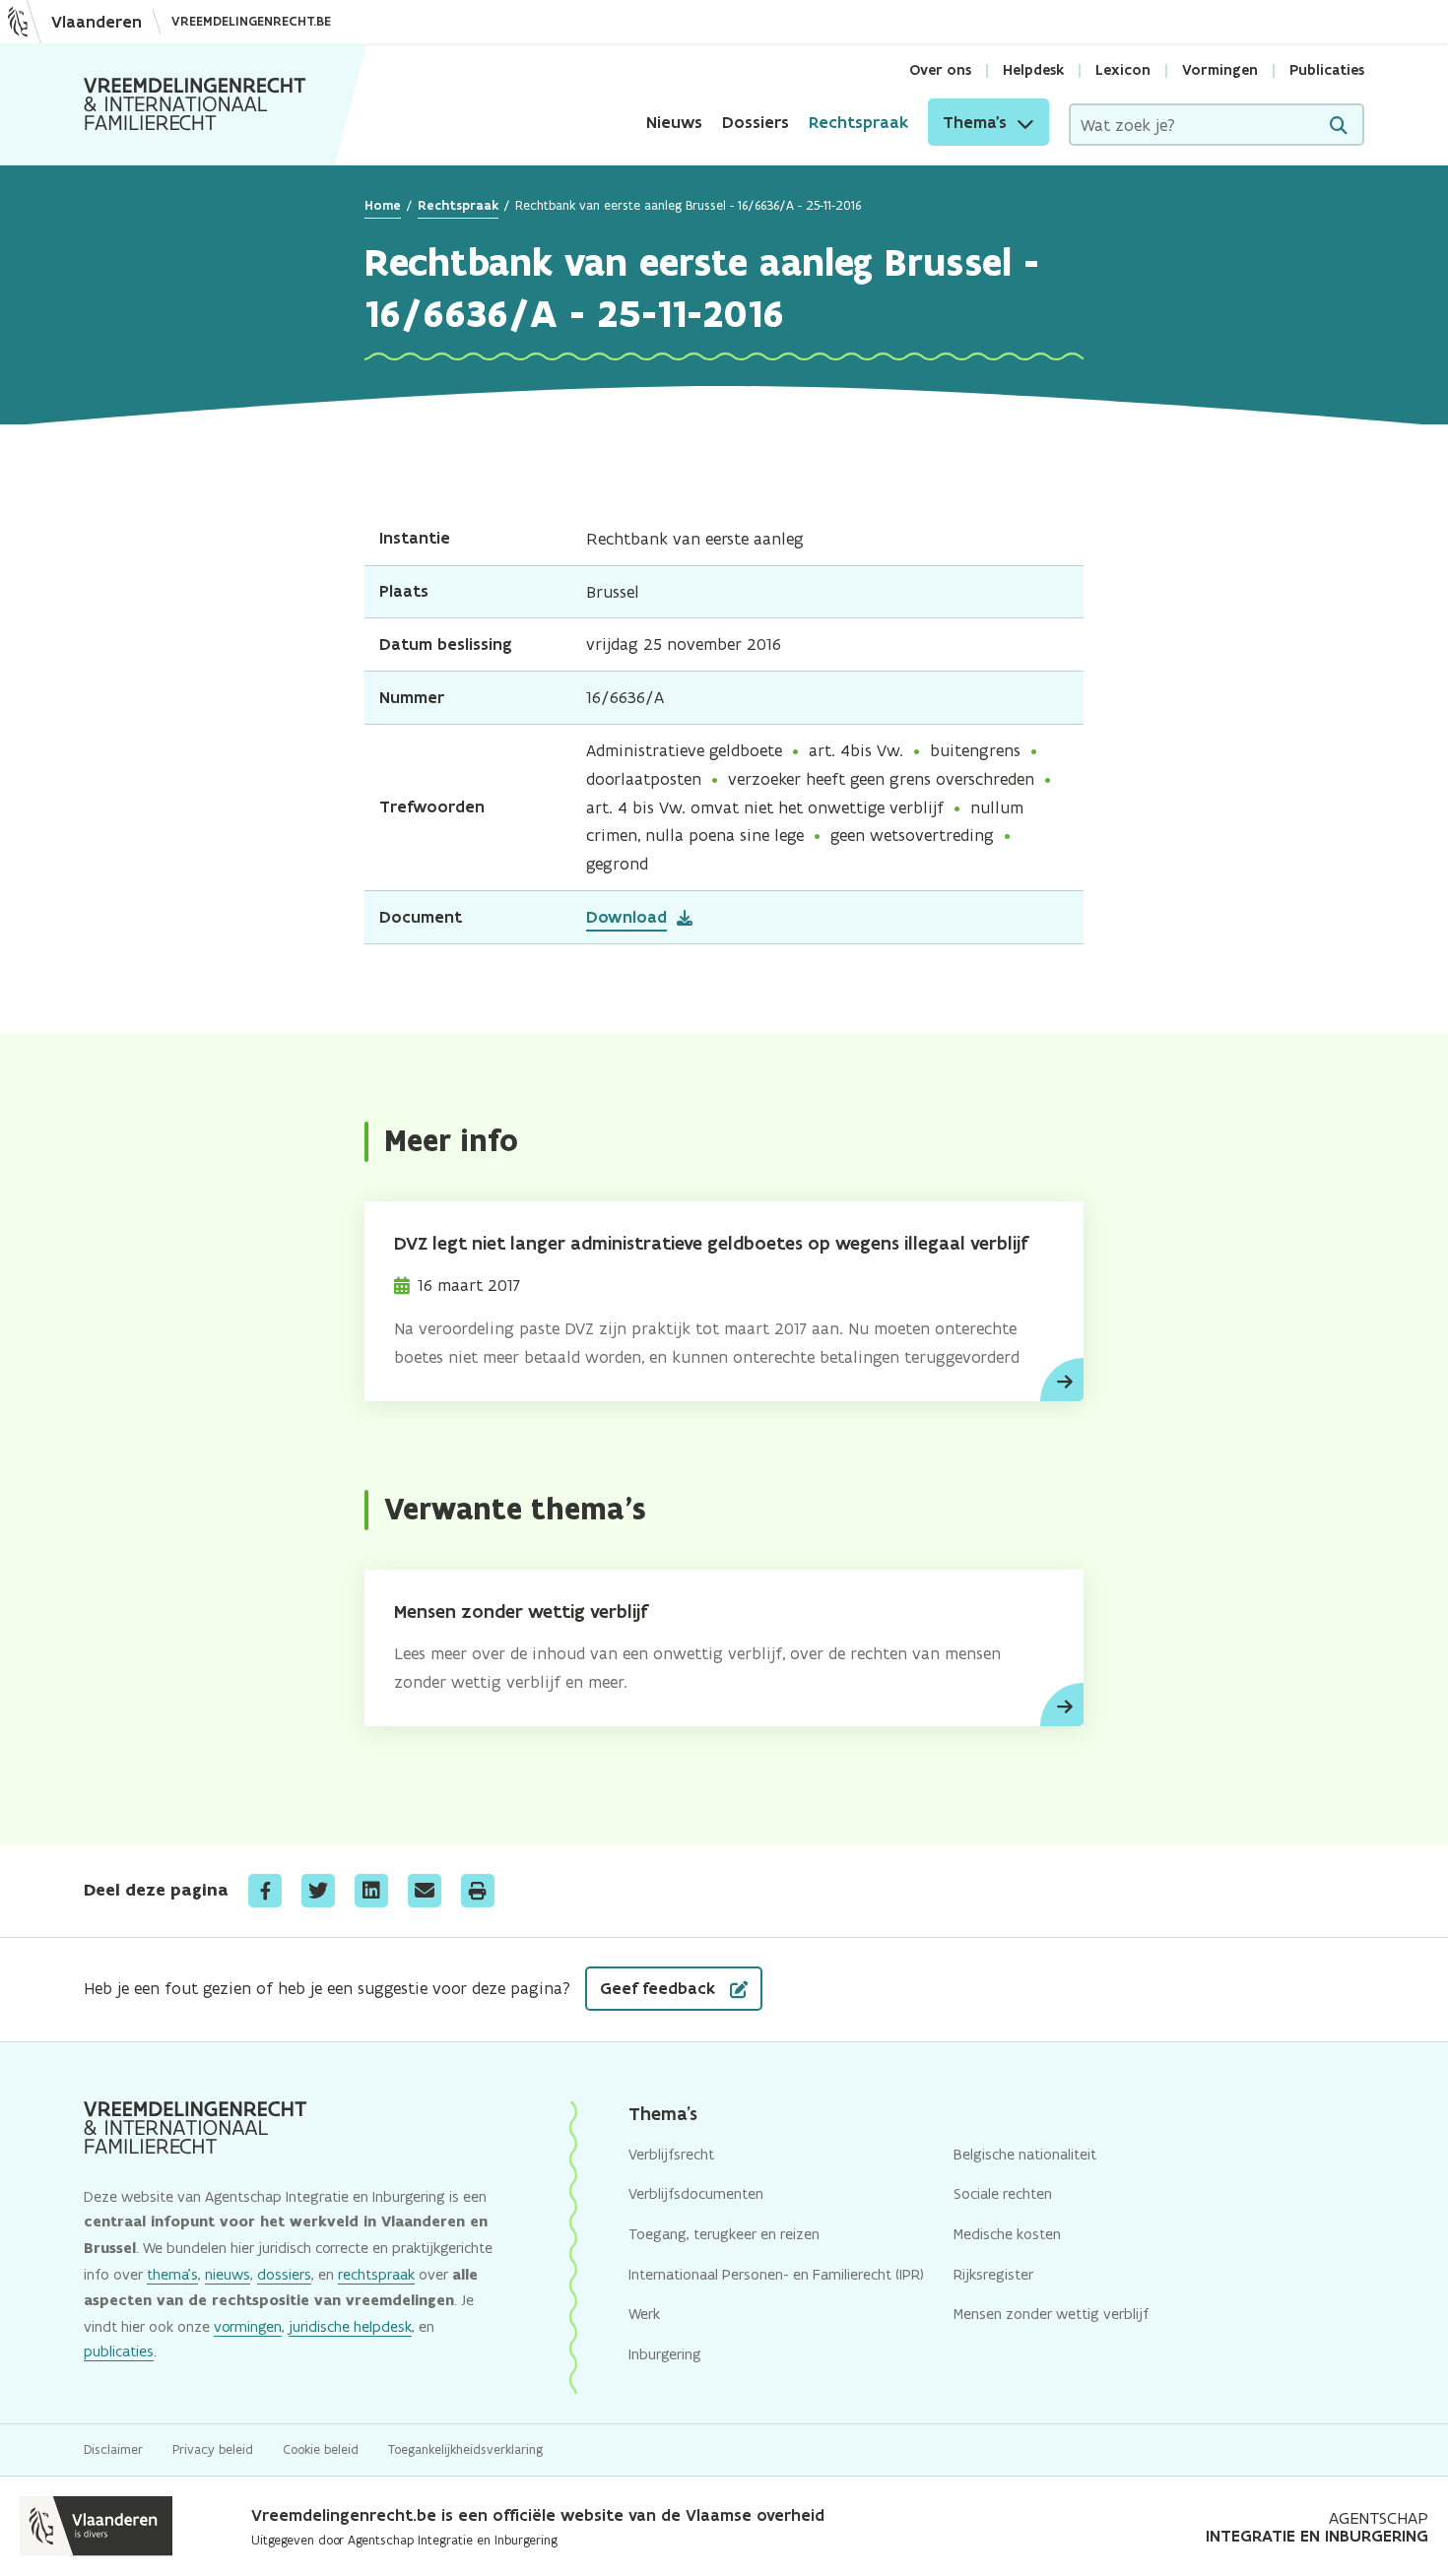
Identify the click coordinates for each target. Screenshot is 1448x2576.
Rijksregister (993, 2274)
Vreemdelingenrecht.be (251, 21)
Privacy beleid (213, 2449)
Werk (644, 2314)
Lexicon (1123, 70)
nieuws (228, 2274)
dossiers (284, 2274)
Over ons (940, 70)
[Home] (195, 104)
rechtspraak (376, 2274)
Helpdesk (1033, 70)
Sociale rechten (1003, 2193)
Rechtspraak (858, 122)
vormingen (248, 2326)
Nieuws (674, 122)
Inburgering (665, 2354)
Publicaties (1327, 70)
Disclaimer (113, 2449)
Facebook (265, 1891)
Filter (1339, 126)
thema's (172, 2274)
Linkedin (371, 1891)
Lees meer (1062, 1380)
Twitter (318, 1891)
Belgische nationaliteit (1025, 2154)
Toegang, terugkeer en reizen (724, 2234)
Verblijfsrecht (671, 2154)
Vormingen (1220, 70)
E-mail (425, 1891)
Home (383, 205)
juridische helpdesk (350, 2326)
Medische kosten (1007, 2234)
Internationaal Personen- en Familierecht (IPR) (776, 2274)
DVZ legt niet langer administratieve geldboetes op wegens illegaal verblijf (711, 1243)
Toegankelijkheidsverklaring (465, 2449)
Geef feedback (660, 1988)
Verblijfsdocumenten (696, 2193)
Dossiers (756, 122)
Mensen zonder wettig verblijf (521, 1611)
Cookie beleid (321, 2449)
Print (478, 1891)
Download (626, 917)
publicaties (119, 2351)
